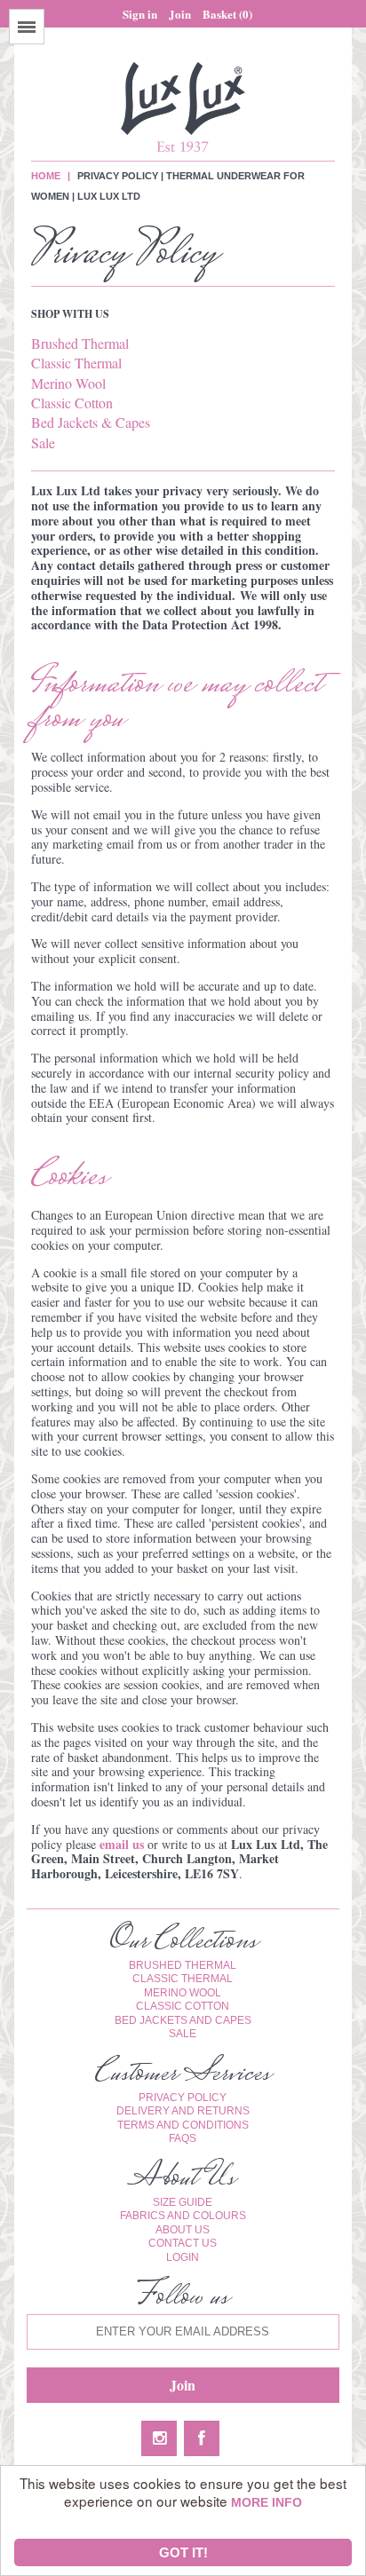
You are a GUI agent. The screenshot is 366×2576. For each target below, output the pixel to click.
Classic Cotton (72, 403)
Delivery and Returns (183, 2111)
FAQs (183, 2138)
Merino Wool (68, 383)
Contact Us (183, 2243)
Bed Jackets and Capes (183, 2020)
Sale (43, 443)
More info (267, 2503)
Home (46, 176)
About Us (183, 2230)
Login (183, 2257)
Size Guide (183, 2202)
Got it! (183, 2552)
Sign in (140, 14)
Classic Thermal (76, 363)
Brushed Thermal (80, 343)
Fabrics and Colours (183, 2216)
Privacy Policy (183, 2098)
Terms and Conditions (183, 2125)
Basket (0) (227, 14)
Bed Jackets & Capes (91, 422)
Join (180, 14)
